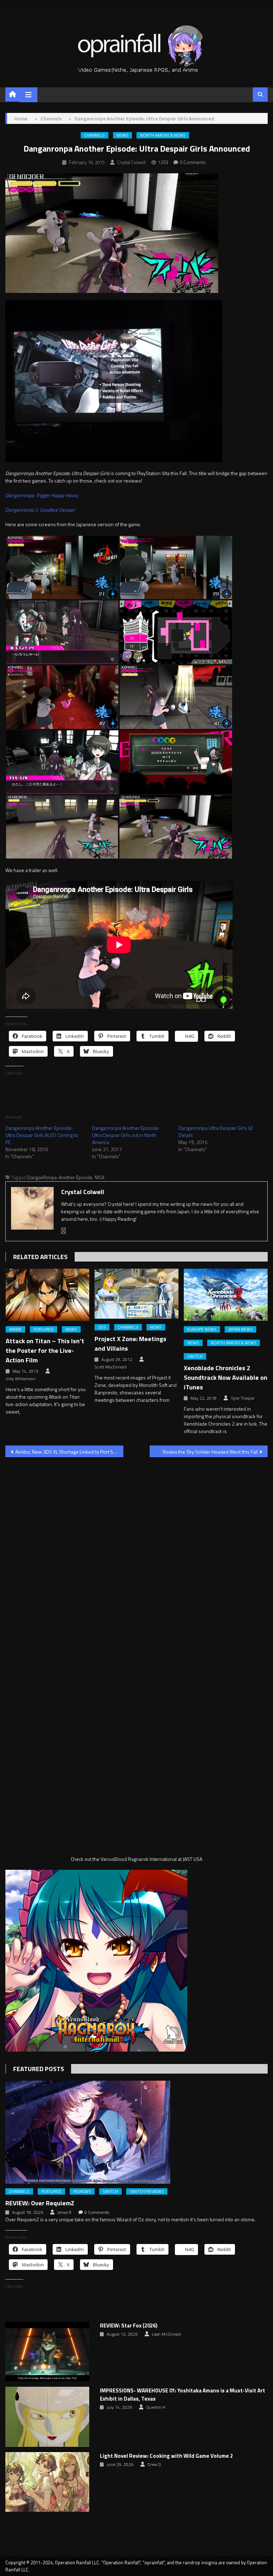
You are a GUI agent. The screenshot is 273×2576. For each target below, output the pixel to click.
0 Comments (193, 162)
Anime (15, 1329)
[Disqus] (136, 1553)
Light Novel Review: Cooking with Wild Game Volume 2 (166, 2456)
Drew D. (155, 2465)
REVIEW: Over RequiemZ (40, 2203)
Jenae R (64, 2212)
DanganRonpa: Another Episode (60, 1177)
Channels (95, 135)
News (122, 135)
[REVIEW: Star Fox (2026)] (47, 2352)
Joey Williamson (21, 1379)
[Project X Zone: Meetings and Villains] (136, 1294)
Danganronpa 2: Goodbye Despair (40, 510)
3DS (102, 1327)
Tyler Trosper (243, 1398)
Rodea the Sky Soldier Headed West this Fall (210, 1452)
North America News (163, 135)
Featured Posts (39, 2069)
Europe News (202, 1329)
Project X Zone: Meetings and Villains (130, 1344)
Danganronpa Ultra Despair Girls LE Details (216, 1131)
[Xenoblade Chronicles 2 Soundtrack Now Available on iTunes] (226, 1295)
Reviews (82, 2191)
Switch (195, 1356)
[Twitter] (64, 1231)
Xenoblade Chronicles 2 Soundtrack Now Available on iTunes (226, 1377)
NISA (100, 1177)
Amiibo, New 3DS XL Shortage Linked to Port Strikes (69, 1452)
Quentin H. (156, 2407)
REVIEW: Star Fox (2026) (129, 2326)
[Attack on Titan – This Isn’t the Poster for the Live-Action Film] (48, 1295)
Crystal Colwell (132, 162)
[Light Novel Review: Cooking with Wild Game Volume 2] (47, 2482)
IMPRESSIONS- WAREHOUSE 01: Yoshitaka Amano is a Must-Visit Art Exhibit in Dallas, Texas (183, 2395)
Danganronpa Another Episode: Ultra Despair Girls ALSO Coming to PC (42, 1135)
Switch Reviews (147, 2191)
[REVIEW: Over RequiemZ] (136, 2132)
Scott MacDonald (111, 1367)
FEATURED (44, 1329)
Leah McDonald (166, 2334)
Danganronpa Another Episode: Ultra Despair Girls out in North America (126, 1135)
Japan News (240, 1329)
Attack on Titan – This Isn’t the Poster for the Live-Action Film (45, 1350)
